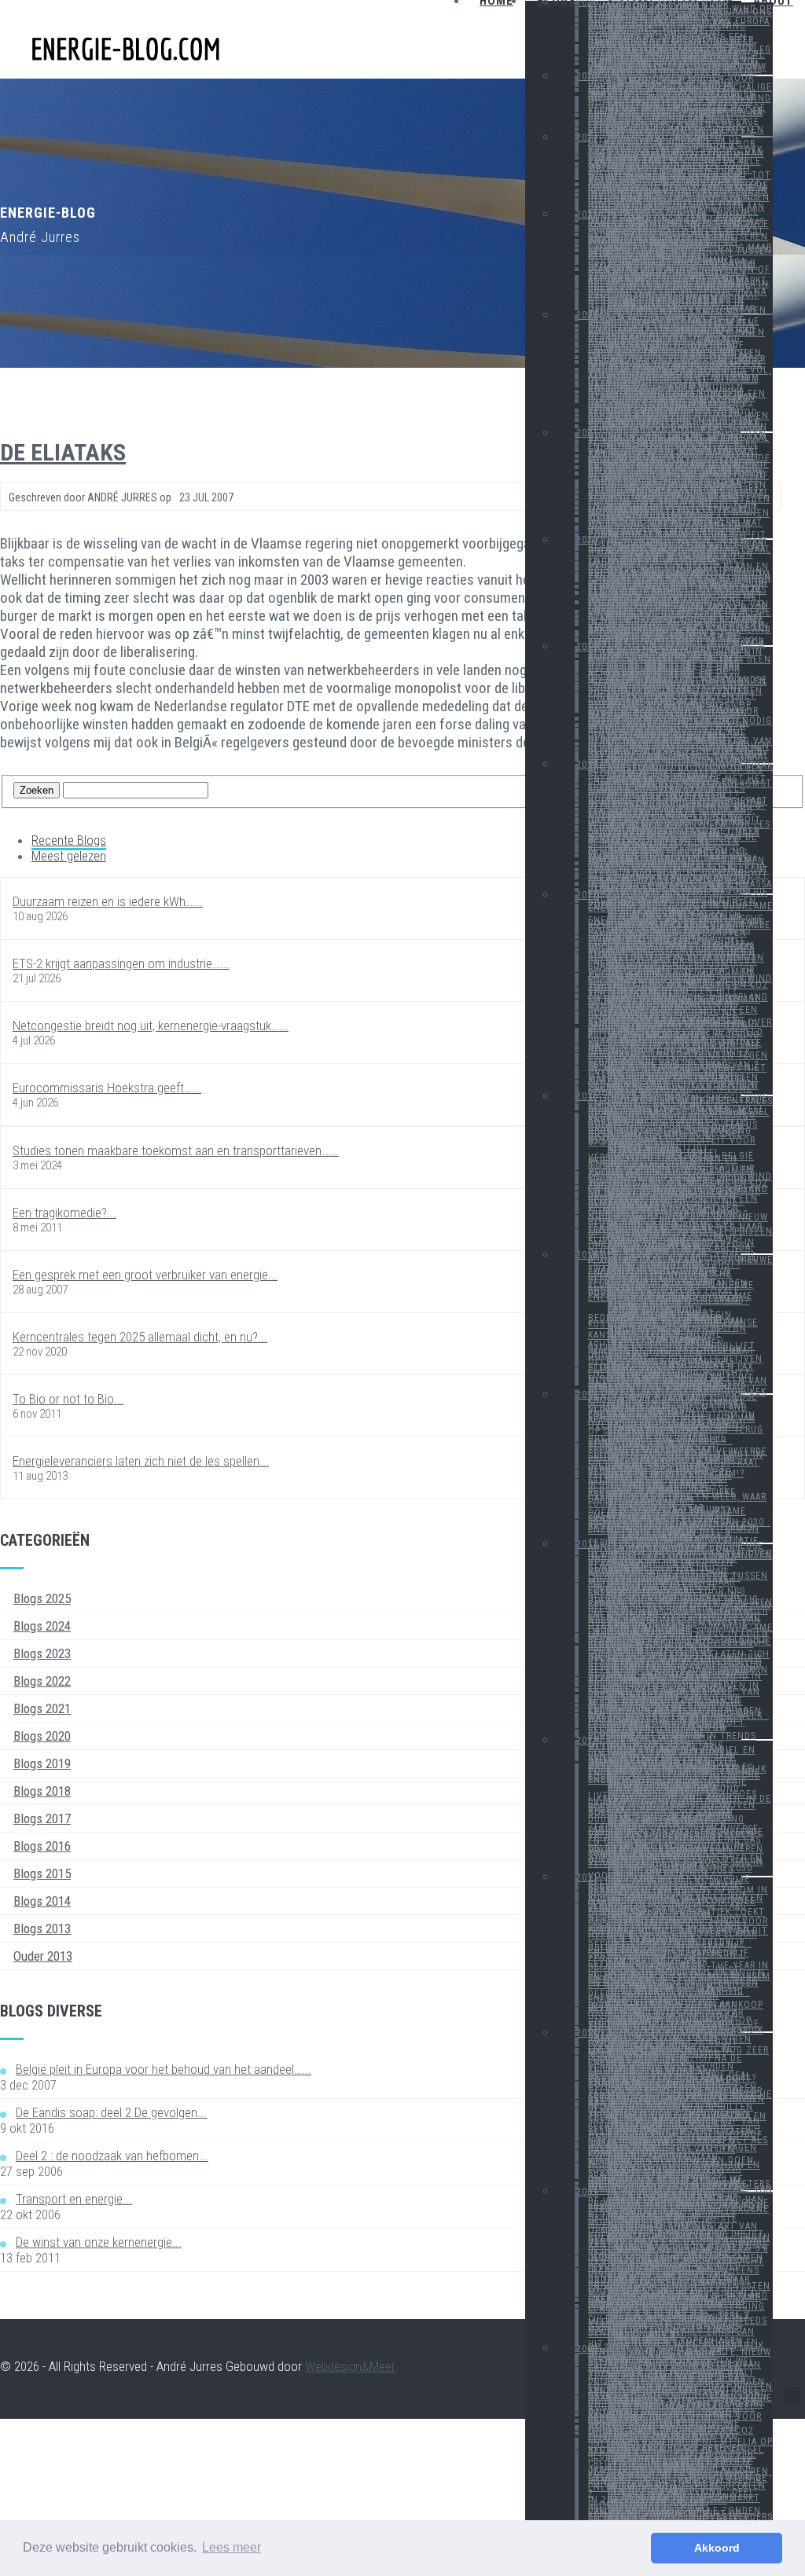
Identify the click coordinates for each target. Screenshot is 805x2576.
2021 (587, 433)
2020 (587, 540)
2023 (587, 215)
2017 (587, 895)
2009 (587, 2192)
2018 (587, 765)
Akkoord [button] (717, 2548)
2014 (587, 1395)
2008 (587, 2349)
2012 (587, 1741)
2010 (587, 2033)
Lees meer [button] (232, 2547)
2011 (587, 1877)
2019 (587, 647)
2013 (587, 1544)
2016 (587, 1096)
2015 (587, 1255)
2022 (587, 315)
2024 (587, 138)
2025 (587, 76)
